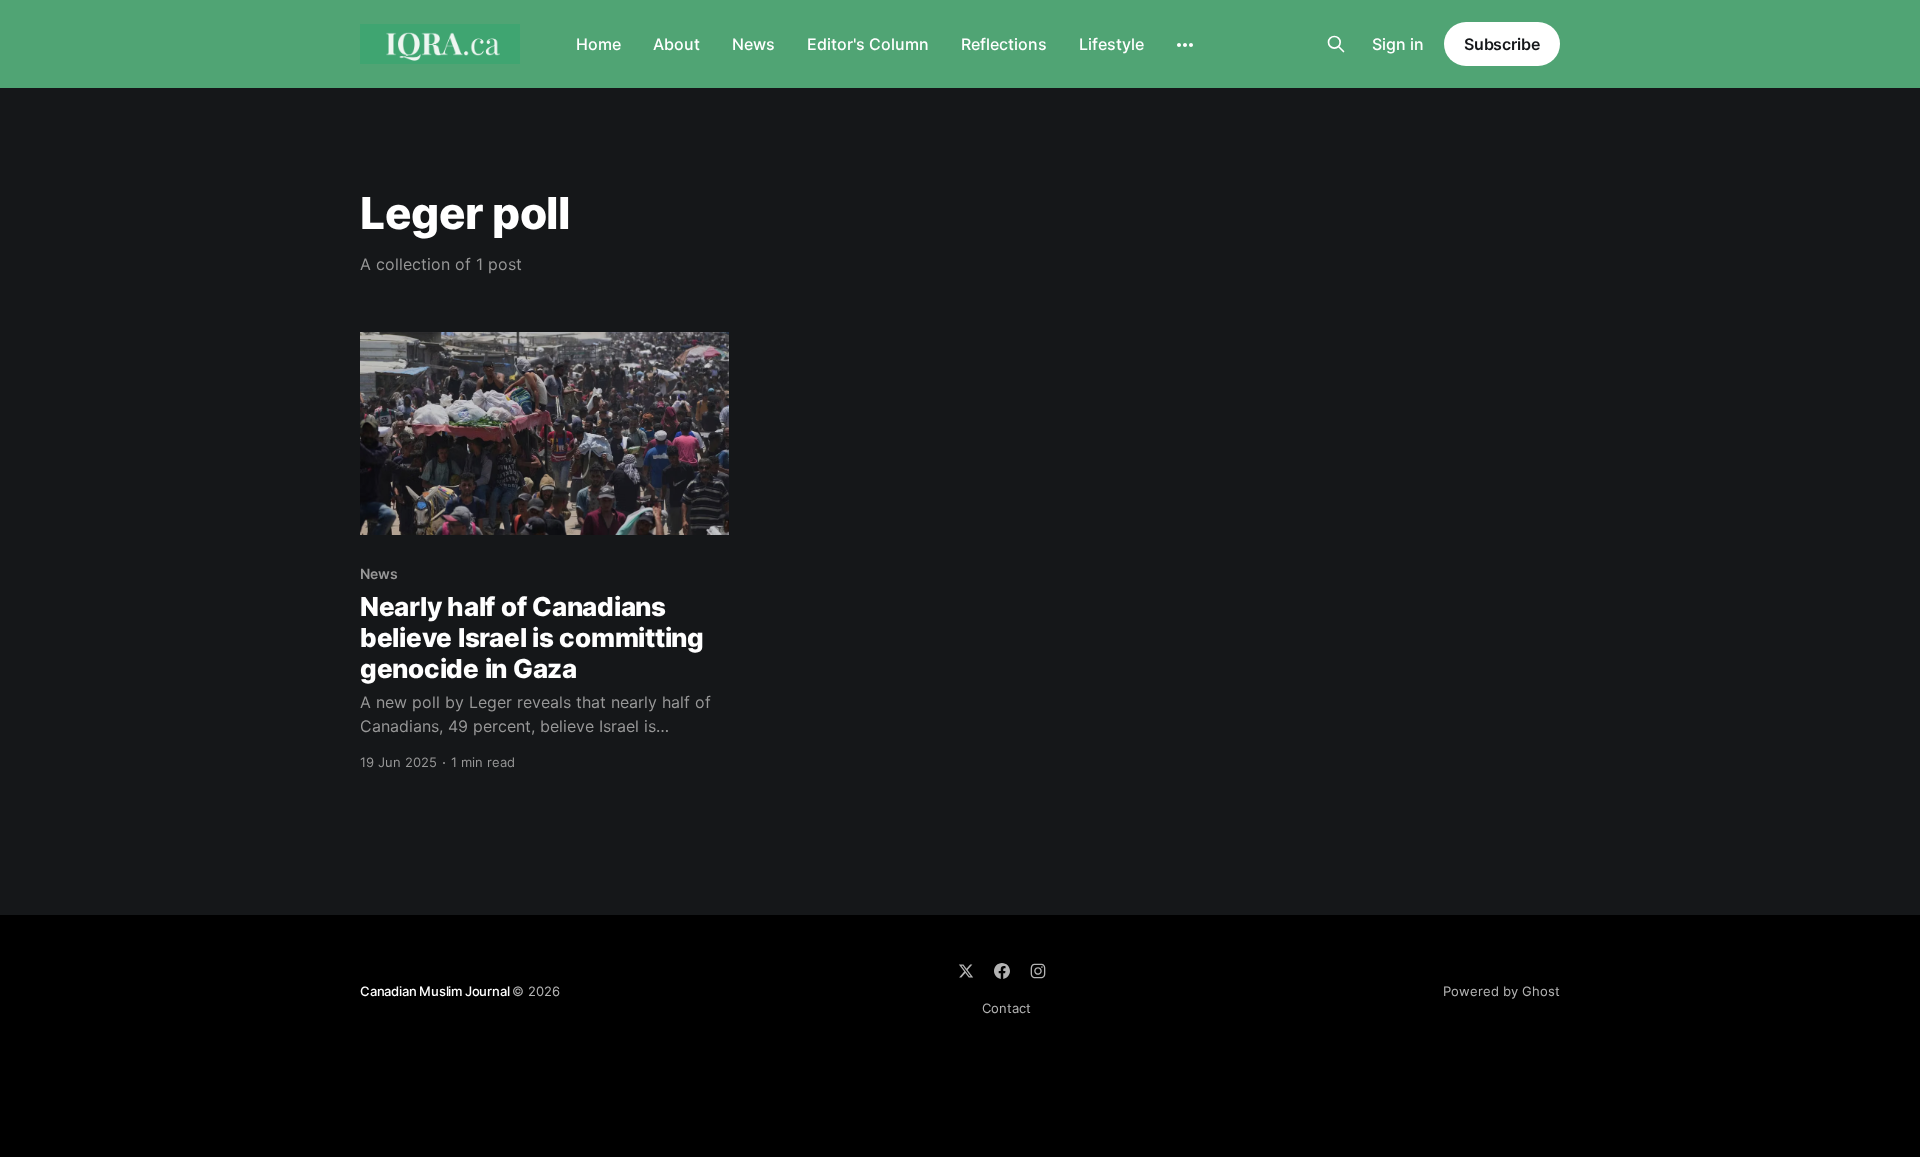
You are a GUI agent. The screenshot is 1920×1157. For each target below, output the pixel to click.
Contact (1006, 1008)
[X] (966, 971)
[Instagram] (1038, 971)
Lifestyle (1111, 44)
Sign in (1398, 44)
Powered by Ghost (1501, 991)
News (753, 44)
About (676, 44)
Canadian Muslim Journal (436, 991)
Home (598, 44)
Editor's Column (868, 44)
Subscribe (1502, 44)
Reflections (1004, 44)
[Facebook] (1002, 971)
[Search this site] (1336, 44)
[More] (1185, 45)
